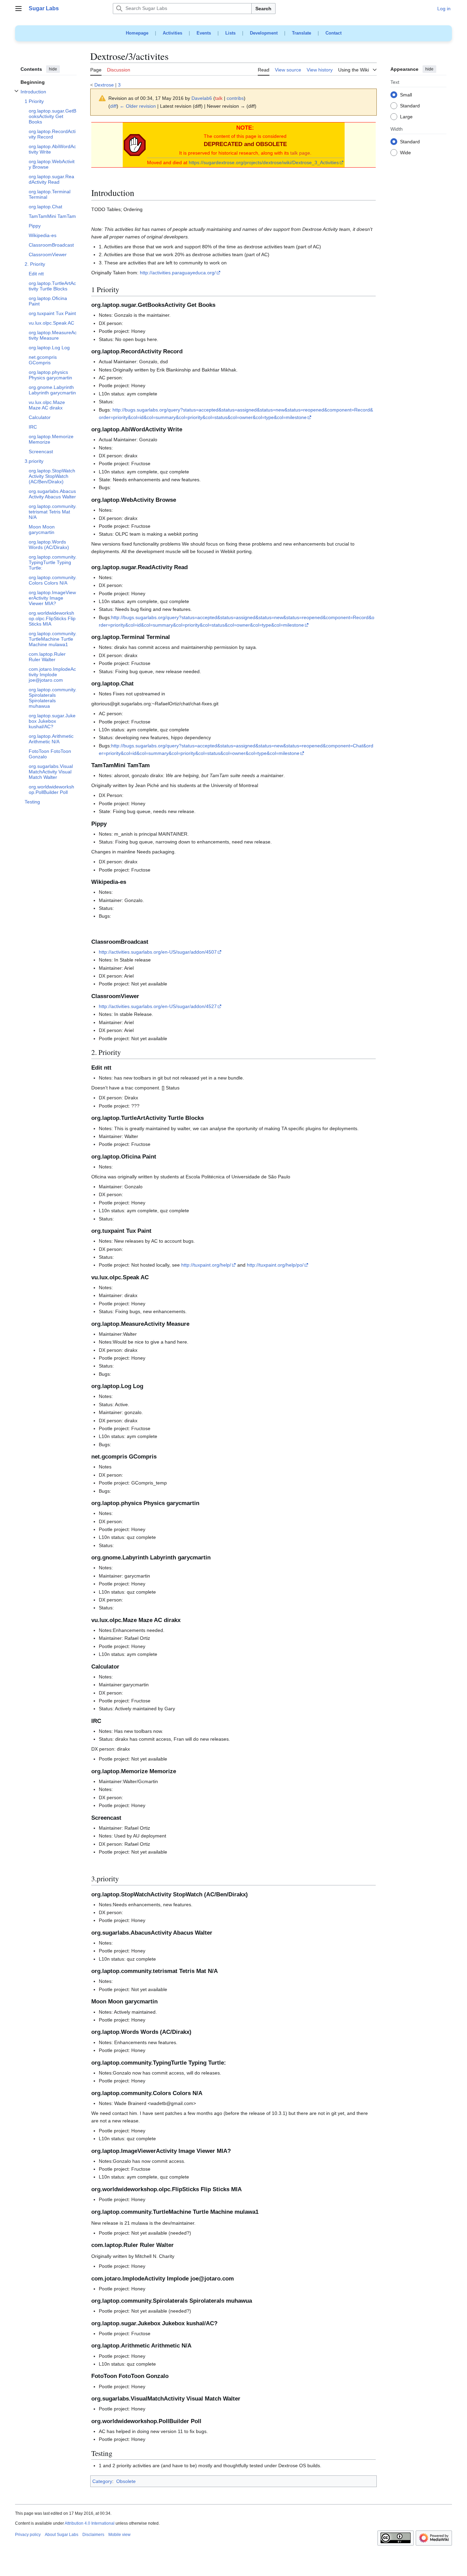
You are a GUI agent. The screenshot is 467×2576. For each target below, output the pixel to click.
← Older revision (138, 106)
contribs (235, 98)
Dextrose (104, 85)
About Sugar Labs (62, 2535)
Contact (333, 33)
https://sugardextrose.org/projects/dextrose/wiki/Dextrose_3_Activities (264, 162)
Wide (405, 153)
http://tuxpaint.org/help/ (206, 1265)
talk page (300, 153)
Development (264, 33)
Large (406, 117)
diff (113, 106)
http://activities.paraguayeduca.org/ (178, 273)
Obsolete (126, 2481)
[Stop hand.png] (135, 144)
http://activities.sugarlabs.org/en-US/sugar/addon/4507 (158, 952)
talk (219, 98)
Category (102, 2481)
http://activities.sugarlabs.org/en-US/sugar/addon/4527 (158, 1006)
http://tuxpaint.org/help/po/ (275, 1265)
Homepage (137, 33)
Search (263, 9)
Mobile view (119, 2535)
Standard (410, 106)
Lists (230, 33)
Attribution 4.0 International (90, 2523)
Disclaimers (93, 2535)
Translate (302, 33)
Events (204, 33)
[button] (18, 9)
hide (53, 69)
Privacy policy (28, 2535)
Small (406, 95)
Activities (172, 33)
